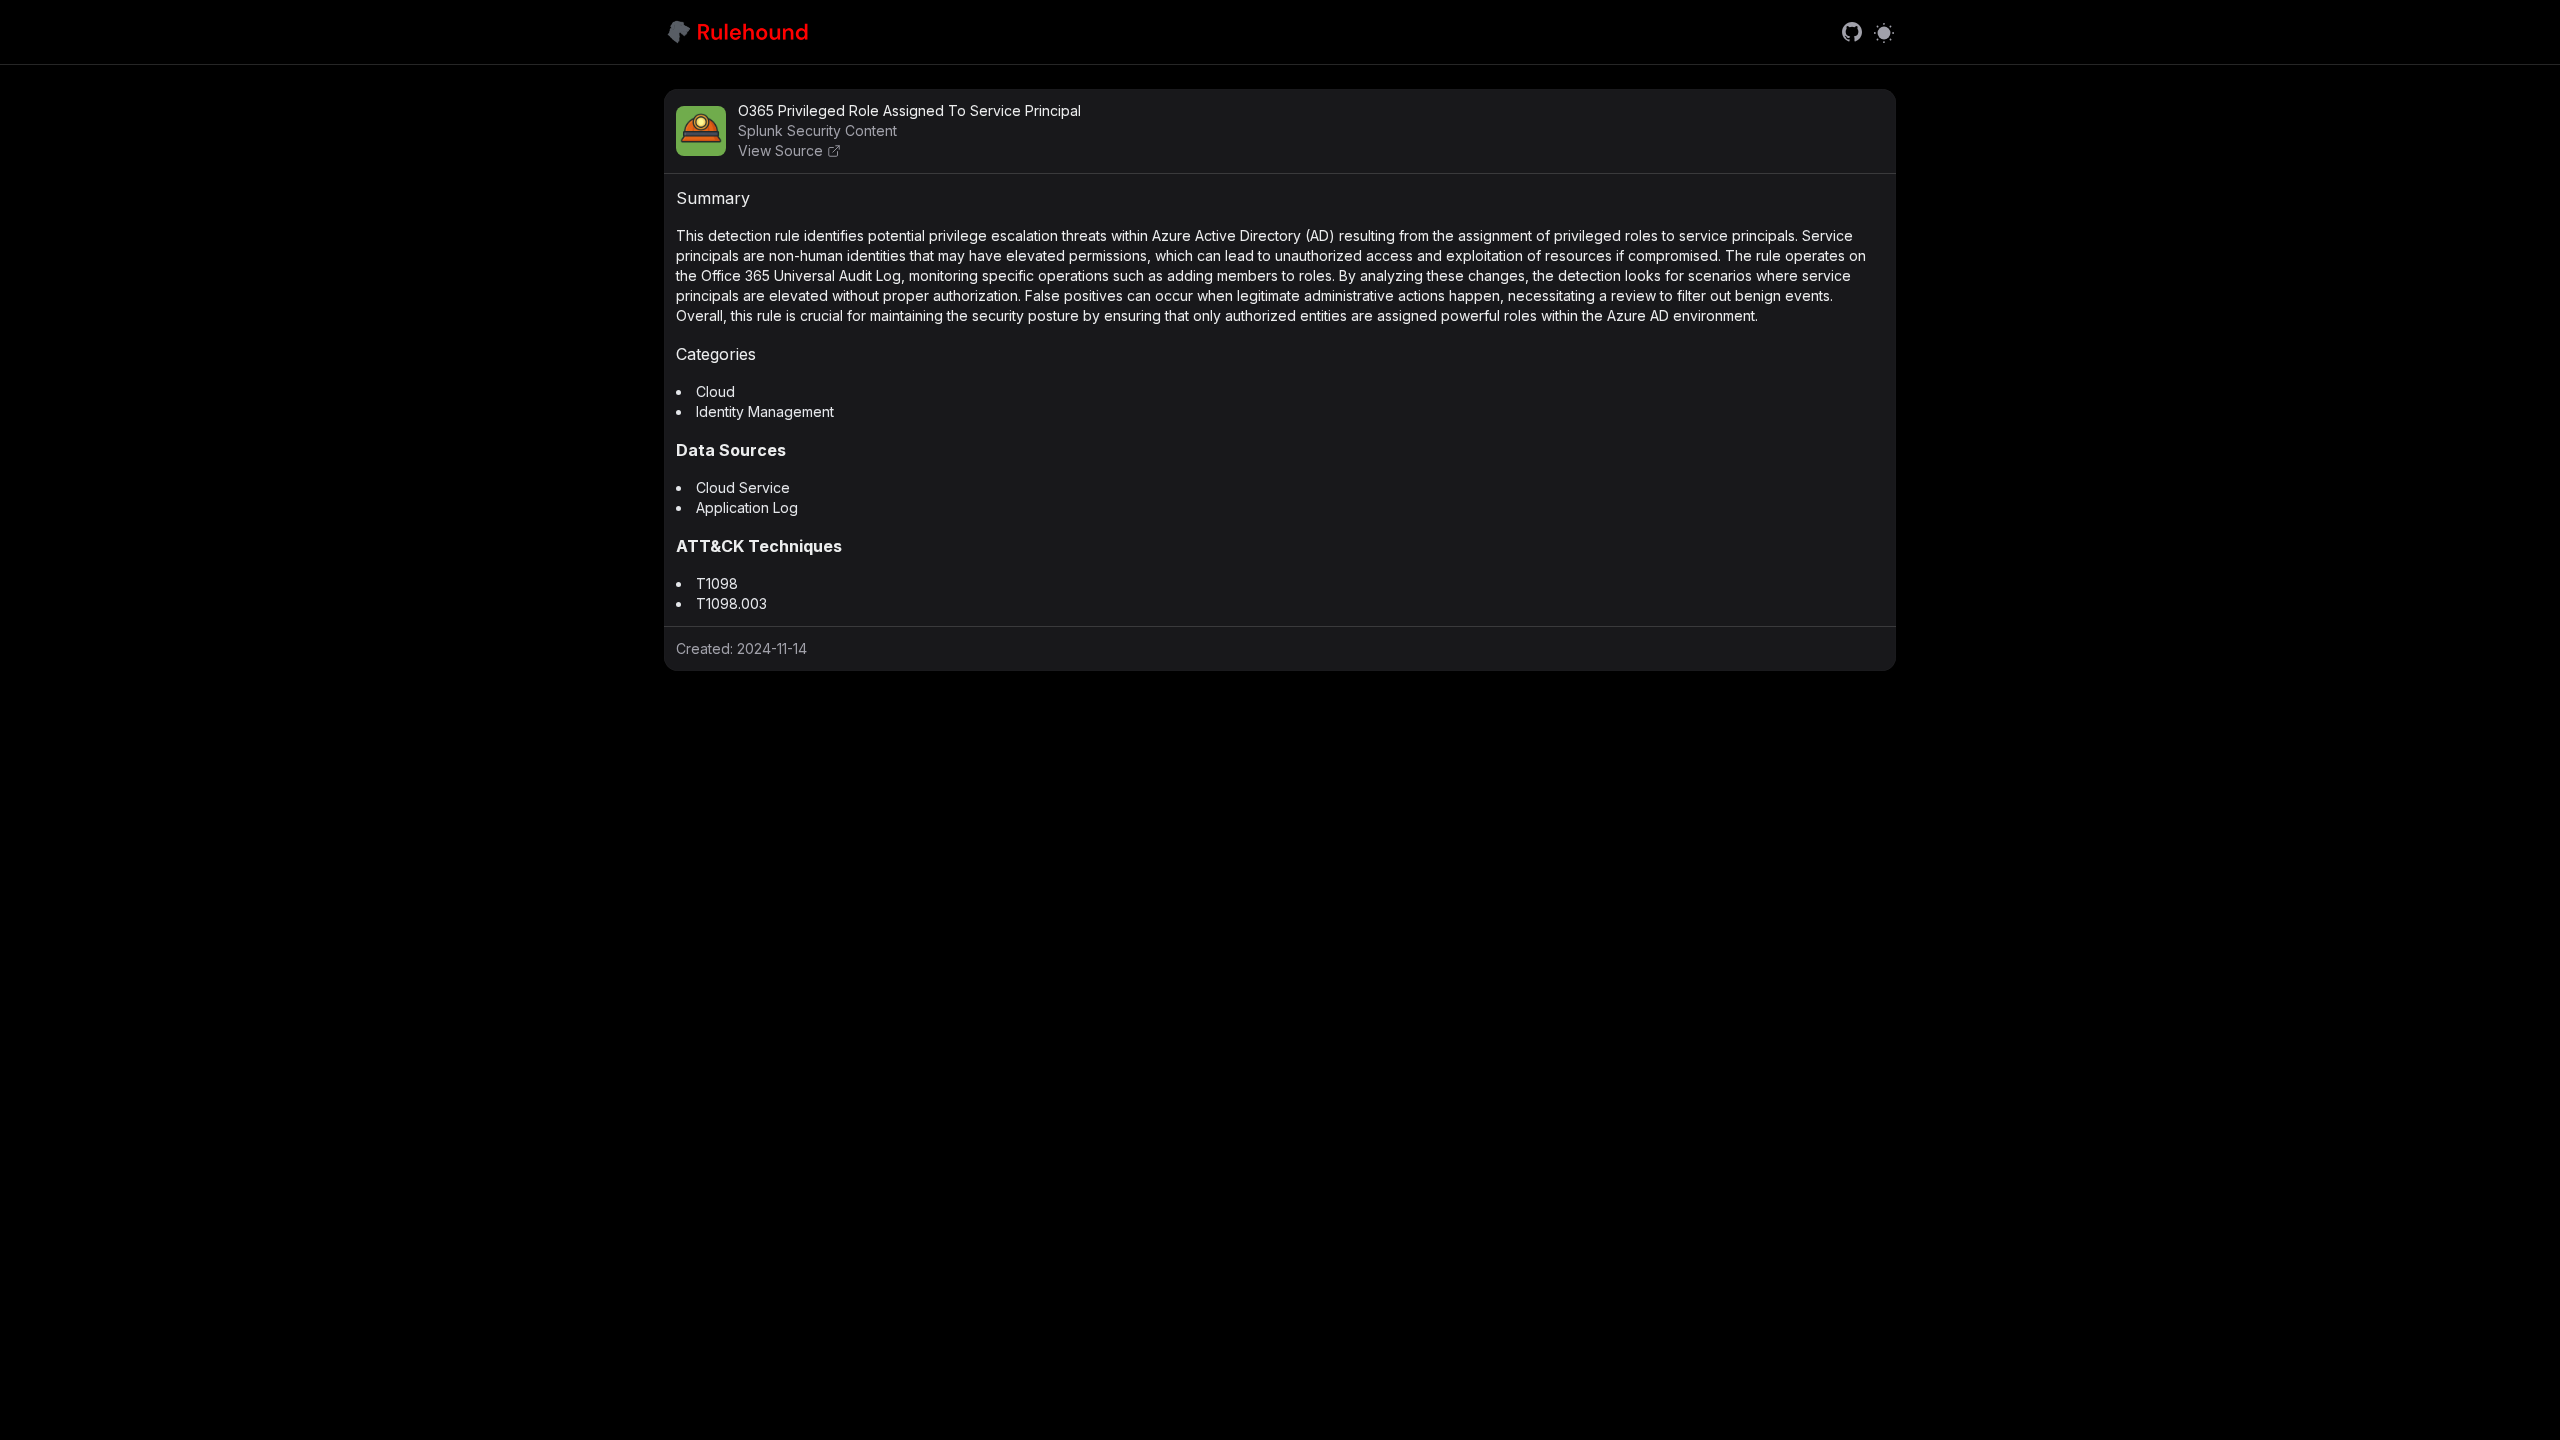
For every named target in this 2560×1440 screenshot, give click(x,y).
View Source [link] (780, 150)
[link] (1852, 32)
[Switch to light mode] (1884, 32)
